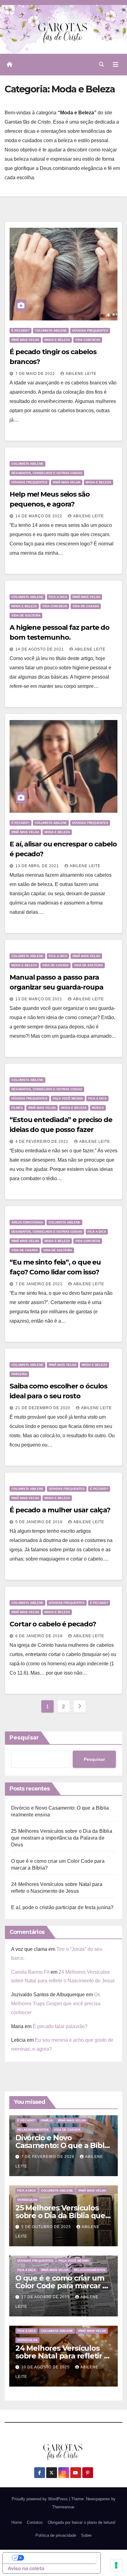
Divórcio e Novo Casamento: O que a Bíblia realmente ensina (63, 2145)
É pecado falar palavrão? (60, 2026)
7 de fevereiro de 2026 (48, 2157)
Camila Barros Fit (30, 1972)
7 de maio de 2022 (36, 374)
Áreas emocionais (27, 1222)
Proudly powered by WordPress (40, 2499)
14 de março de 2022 (39, 516)
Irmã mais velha (25, 340)
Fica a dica (58, 597)
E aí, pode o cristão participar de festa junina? (62, 1907)
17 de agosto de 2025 (46, 2297)
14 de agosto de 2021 (40, 649)
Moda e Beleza (57, 340)
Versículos (27, 2200)
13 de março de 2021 (39, 999)
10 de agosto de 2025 (46, 2367)
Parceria (19, 1374)
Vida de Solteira (26, 615)
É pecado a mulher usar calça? (60, 1510)
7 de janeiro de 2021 (40, 1284)
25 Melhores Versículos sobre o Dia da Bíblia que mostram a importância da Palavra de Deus (62, 1838)
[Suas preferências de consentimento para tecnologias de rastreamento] (116, 2565)
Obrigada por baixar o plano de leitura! (82, 2522)
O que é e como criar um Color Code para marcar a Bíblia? (61, 2286)
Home (17, 2522)
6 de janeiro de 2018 (40, 1636)
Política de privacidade (56, 2535)
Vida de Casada (86, 606)
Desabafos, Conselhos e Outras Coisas (47, 473)
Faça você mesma (68, 1098)
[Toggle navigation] (116, 65)
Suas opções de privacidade (58, 2558)
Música (98, 1108)
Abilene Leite (81, 374)
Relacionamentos (33, 2130)
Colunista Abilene (51, 330)
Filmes (17, 1108)
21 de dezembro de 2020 (43, 1408)
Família (47, 2120)
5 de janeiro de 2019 (40, 1522)
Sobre (86, 2535)
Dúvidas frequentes (90, 330)
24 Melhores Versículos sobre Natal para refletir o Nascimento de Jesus (62, 2356)
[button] (101, 64)
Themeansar (63, 2507)
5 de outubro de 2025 (47, 2227)
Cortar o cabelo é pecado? (53, 1624)
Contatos (35, 2522)
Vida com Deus (88, 340)
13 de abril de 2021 (38, 866)
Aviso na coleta (26, 2568)
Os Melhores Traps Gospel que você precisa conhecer (56, 2004)
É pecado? (20, 330)
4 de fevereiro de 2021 (43, 1142)
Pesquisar (24, 1738)
